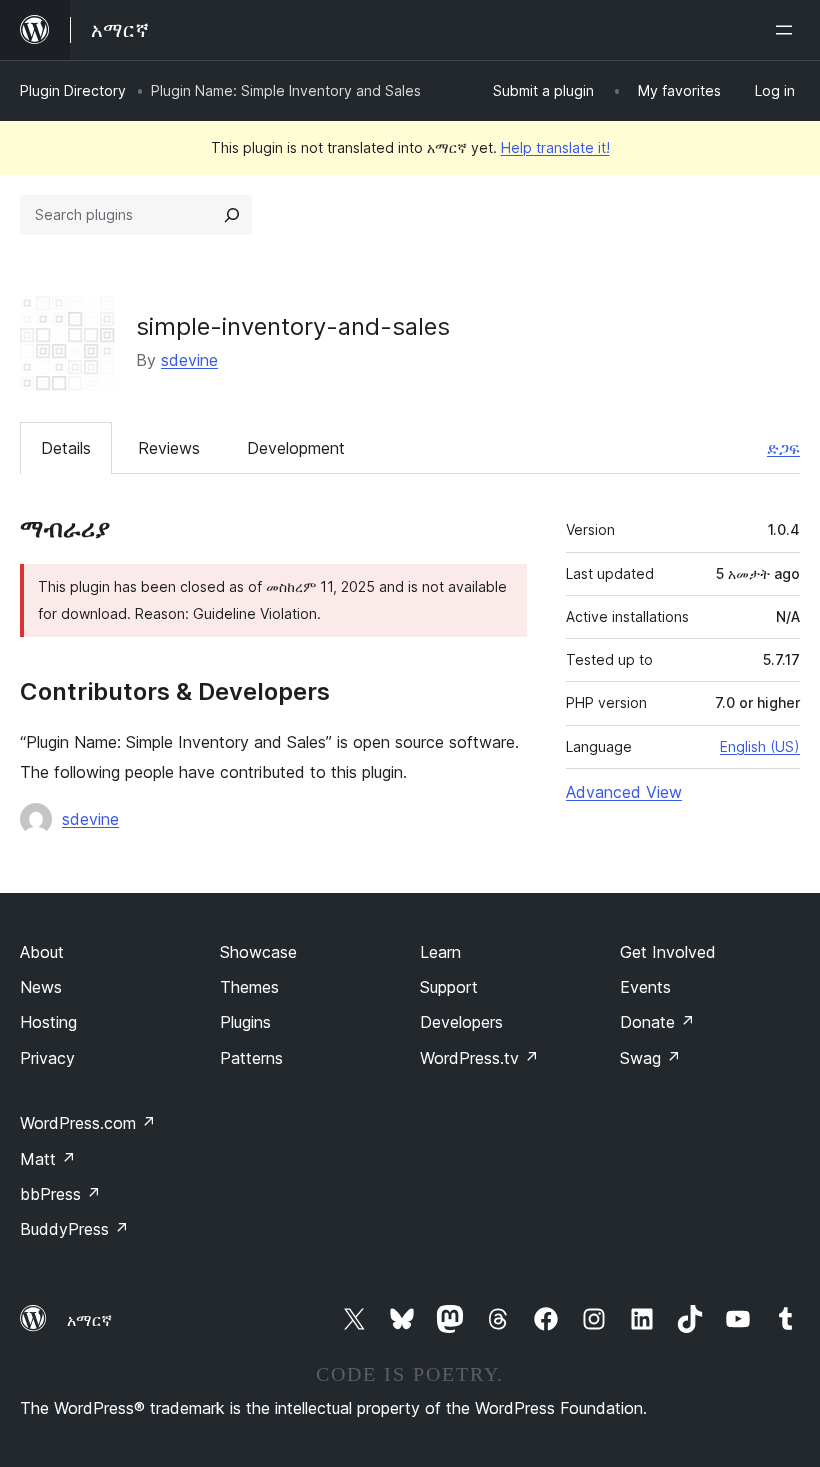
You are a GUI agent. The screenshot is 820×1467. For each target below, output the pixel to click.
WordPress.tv (479, 1058)
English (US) (760, 746)
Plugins (245, 1022)
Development (296, 448)
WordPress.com (88, 1123)
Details (66, 448)
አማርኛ (89, 1320)
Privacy (47, 1058)
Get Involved (668, 952)
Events (645, 987)
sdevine (189, 360)
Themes (249, 987)
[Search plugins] (232, 215)
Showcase (258, 952)
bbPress (60, 1194)
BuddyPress (74, 1229)
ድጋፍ (783, 448)
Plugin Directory (73, 90)
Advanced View (624, 792)
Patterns (251, 1058)
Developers (461, 1022)
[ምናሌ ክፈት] (788, 30)
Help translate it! (555, 147)
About (42, 952)
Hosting (48, 1022)
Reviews (169, 448)
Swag (650, 1058)
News (41, 987)
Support (449, 987)
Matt (48, 1159)
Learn (440, 952)
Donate (657, 1022)
